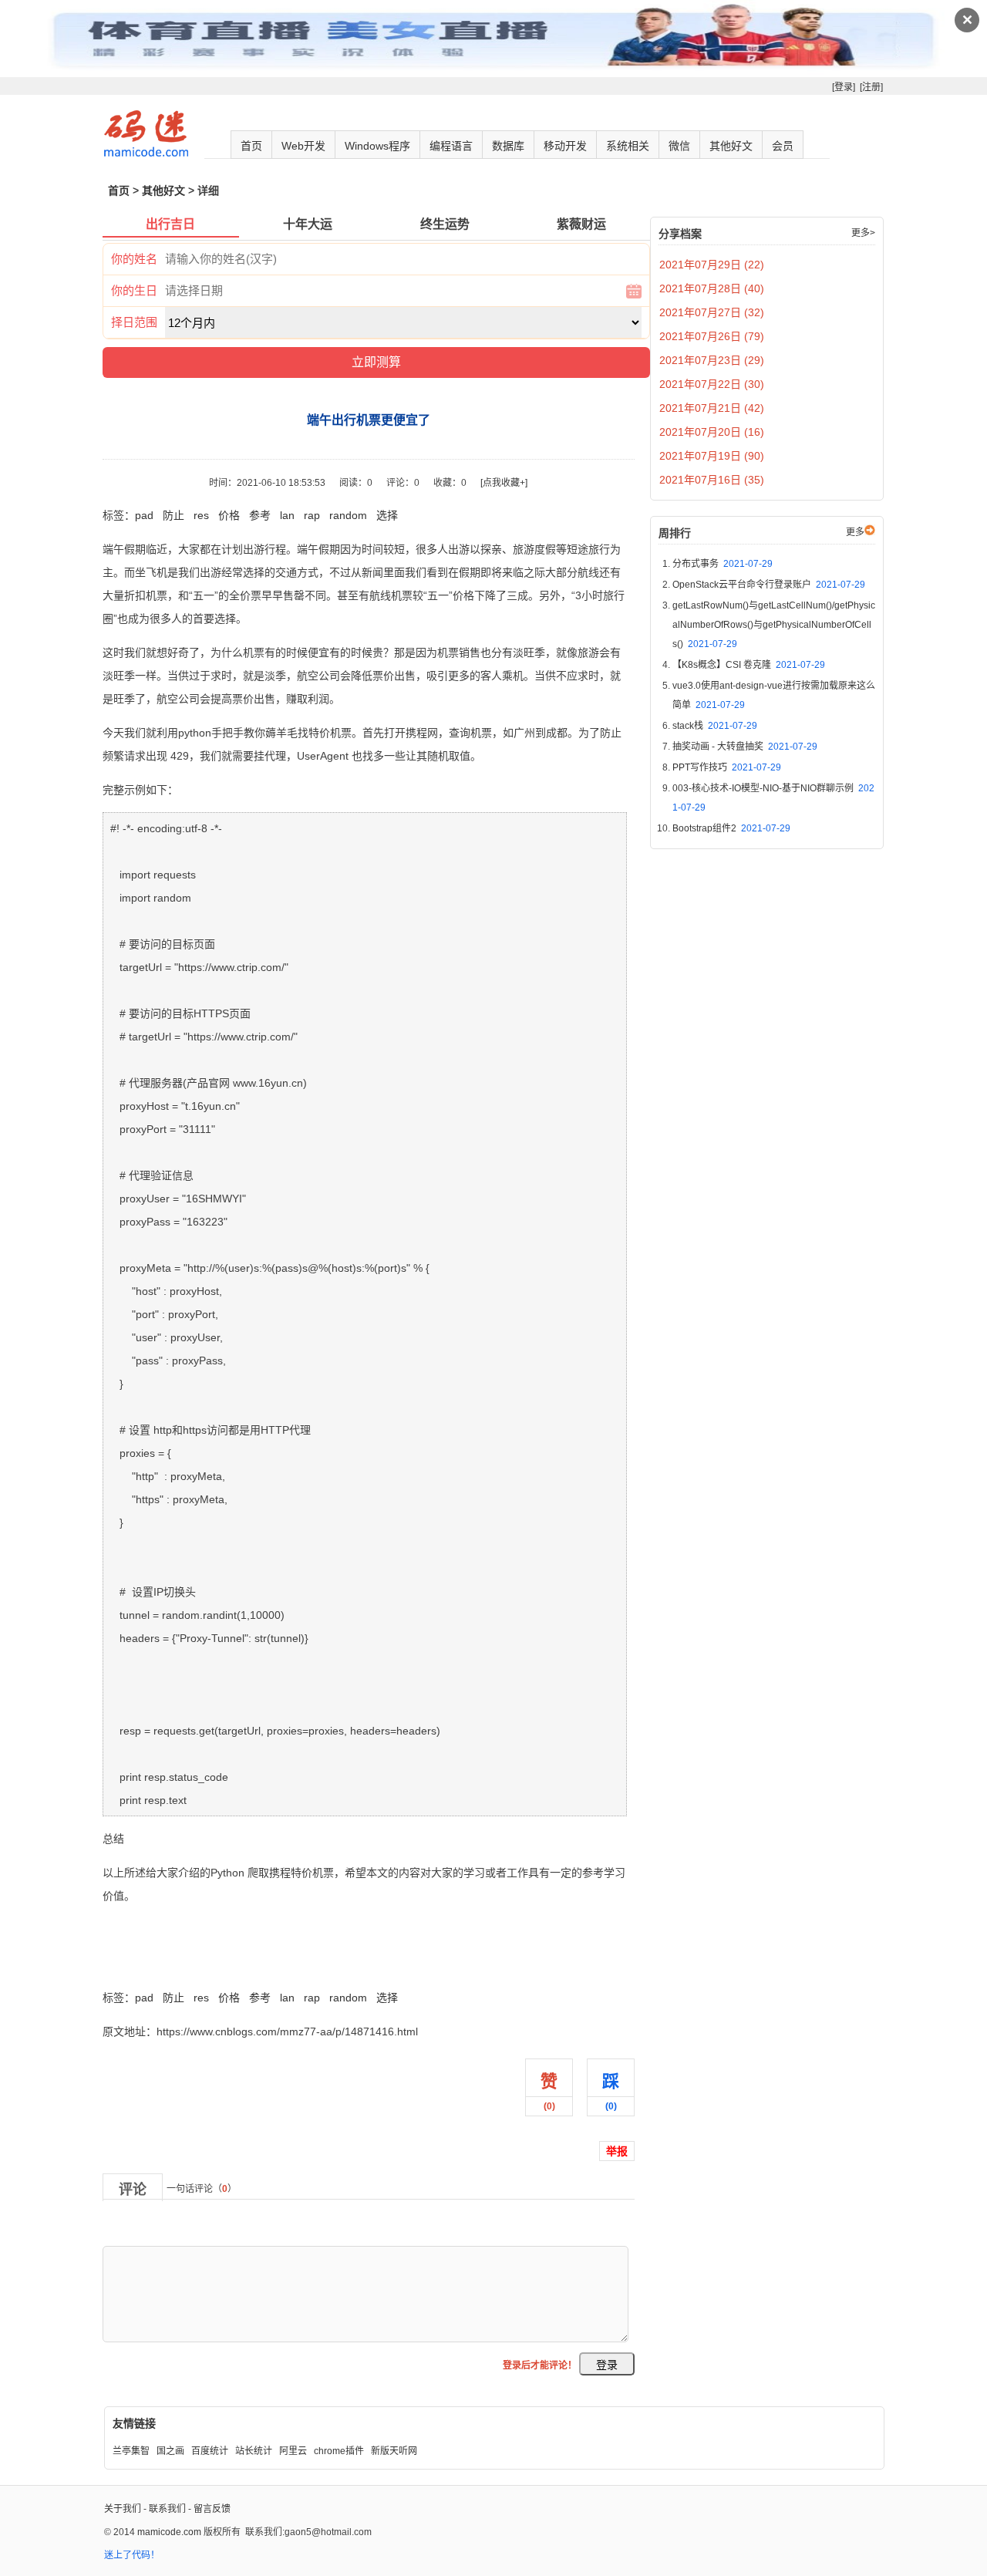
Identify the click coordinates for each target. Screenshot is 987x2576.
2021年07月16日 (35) (712, 480)
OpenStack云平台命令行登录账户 (769, 585)
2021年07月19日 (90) (712, 456)
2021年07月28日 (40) (712, 288)
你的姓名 (134, 259)
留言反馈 (212, 2509)
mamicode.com (169, 2532)
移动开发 (565, 146)
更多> (863, 233)
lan (287, 515)
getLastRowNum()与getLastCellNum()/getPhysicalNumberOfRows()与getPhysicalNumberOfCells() (774, 625)
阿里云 (293, 2451)
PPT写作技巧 (727, 767)
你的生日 (134, 290)
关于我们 (123, 2509)
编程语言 (451, 146)
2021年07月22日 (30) (712, 384)
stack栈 (715, 726)
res (201, 515)
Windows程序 (377, 146)
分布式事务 (723, 564)
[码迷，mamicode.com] (146, 153)
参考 (260, 515)
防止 (173, 515)
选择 (387, 515)
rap (312, 515)
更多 (855, 532)
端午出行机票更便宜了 (157, 1964)
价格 (229, 515)
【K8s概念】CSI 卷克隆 (749, 665)
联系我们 (167, 2509)
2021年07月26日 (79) (712, 336)
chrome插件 (339, 2451)
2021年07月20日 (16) (712, 432)
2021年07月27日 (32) (712, 312)
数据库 (508, 146)
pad (144, 515)
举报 (617, 2151)
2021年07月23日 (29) (712, 360)
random (348, 515)
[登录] (844, 87)
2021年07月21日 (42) (712, 408)
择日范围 (134, 322)
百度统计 (210, 2451)
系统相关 (628, 146)
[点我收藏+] (504, 483)
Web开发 (303, 146)
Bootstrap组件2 (731, 828)
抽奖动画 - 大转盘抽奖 (745, 747)
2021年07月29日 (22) (712, 265)
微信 (679, 146)
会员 (783, 146)
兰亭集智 (131, 2451)
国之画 (170, 2451)
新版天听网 (394, 2451)
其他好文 (731, 146)
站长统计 (254, 2451)
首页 (251, 146)
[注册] (871, 87)
